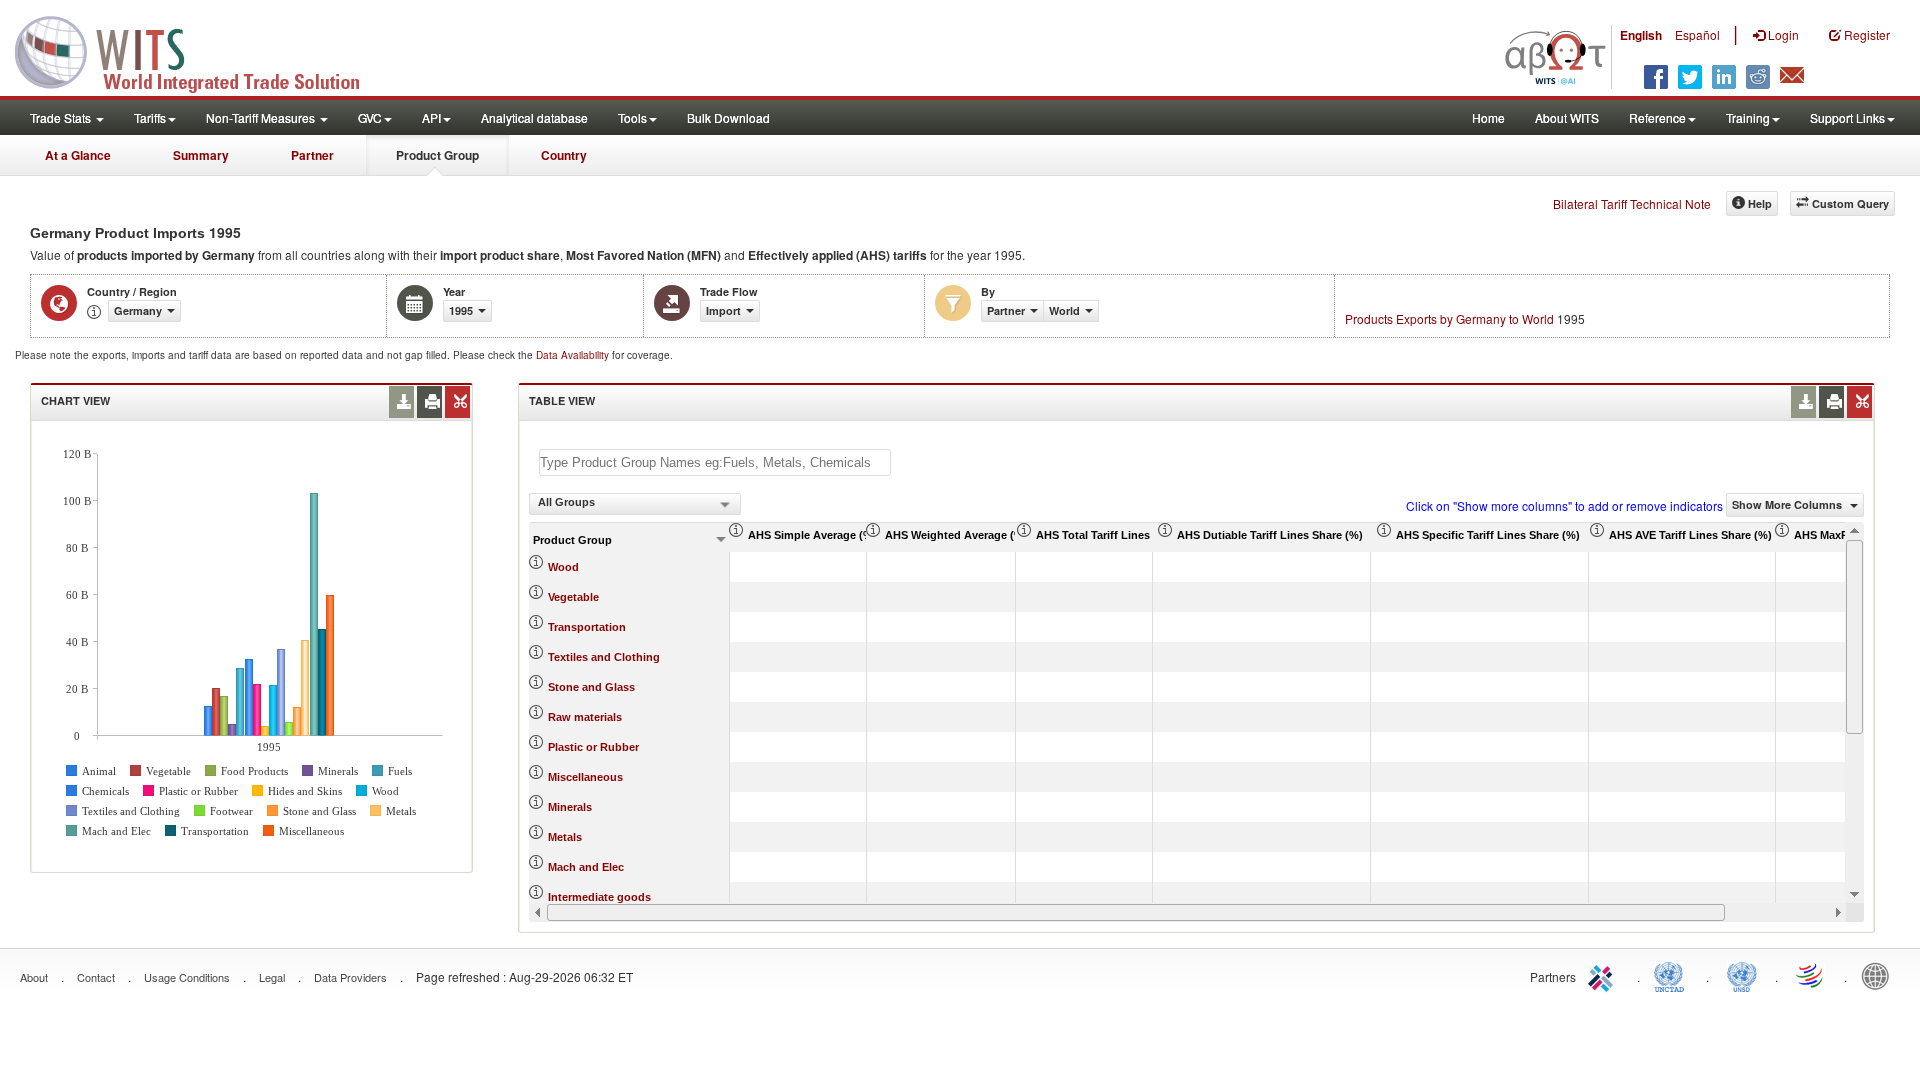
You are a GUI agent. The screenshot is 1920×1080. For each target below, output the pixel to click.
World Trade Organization (1811, 975)
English (1641, 35)
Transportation (587, 627)
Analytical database (534, 117)
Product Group (437, 155)
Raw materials (585, 717)
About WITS (1567, 117)
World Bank (1880, 975)
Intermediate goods (599, 897)
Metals (565, 837)
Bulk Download (728, 117)
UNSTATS (1742, 975)
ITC (1604, 975)
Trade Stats (62, 117)
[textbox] (715, 462)
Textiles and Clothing (604, 657)
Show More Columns (1788, 504)
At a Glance (78, 155)
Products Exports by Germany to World (1449, 318)
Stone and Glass (591, 687)
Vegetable (573, 597)
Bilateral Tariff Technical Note (1632, 203)
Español (1697, 34)
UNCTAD (1673, 975)
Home (1488, 117)
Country (564, 155)
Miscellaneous (585, 777)
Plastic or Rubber (593, 747)
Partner (312, 155)
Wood (563, 567)
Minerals (570, 807)
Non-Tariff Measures (262, 117)
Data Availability (574, 355)
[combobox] (635, 504)
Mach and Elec (586, 867)
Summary (201, 155)
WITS (200, 50)
